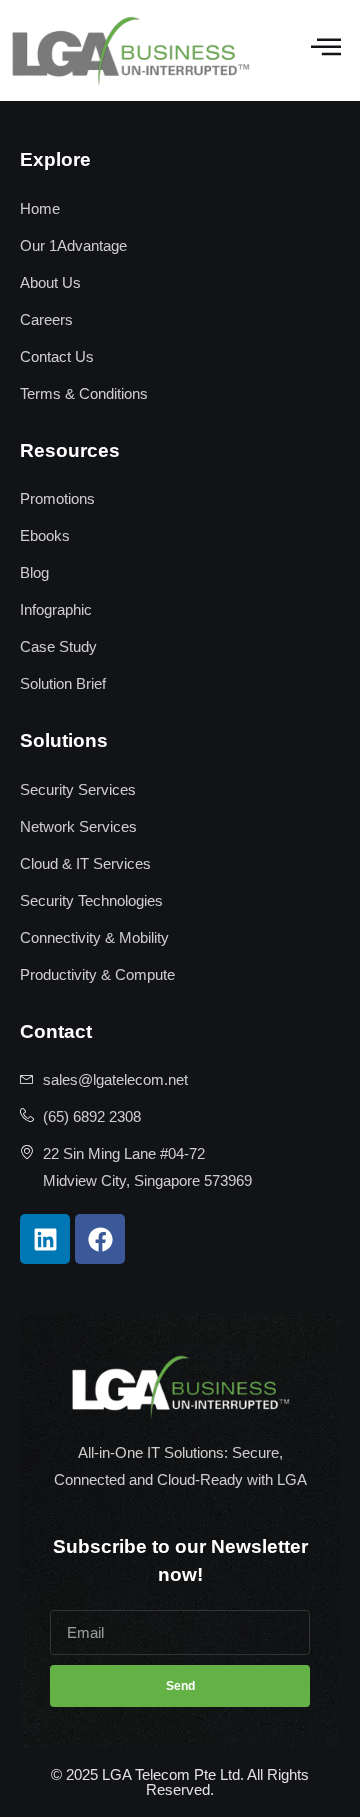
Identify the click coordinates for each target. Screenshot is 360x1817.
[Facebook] (100, 1239)
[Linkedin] (45, 1239)
